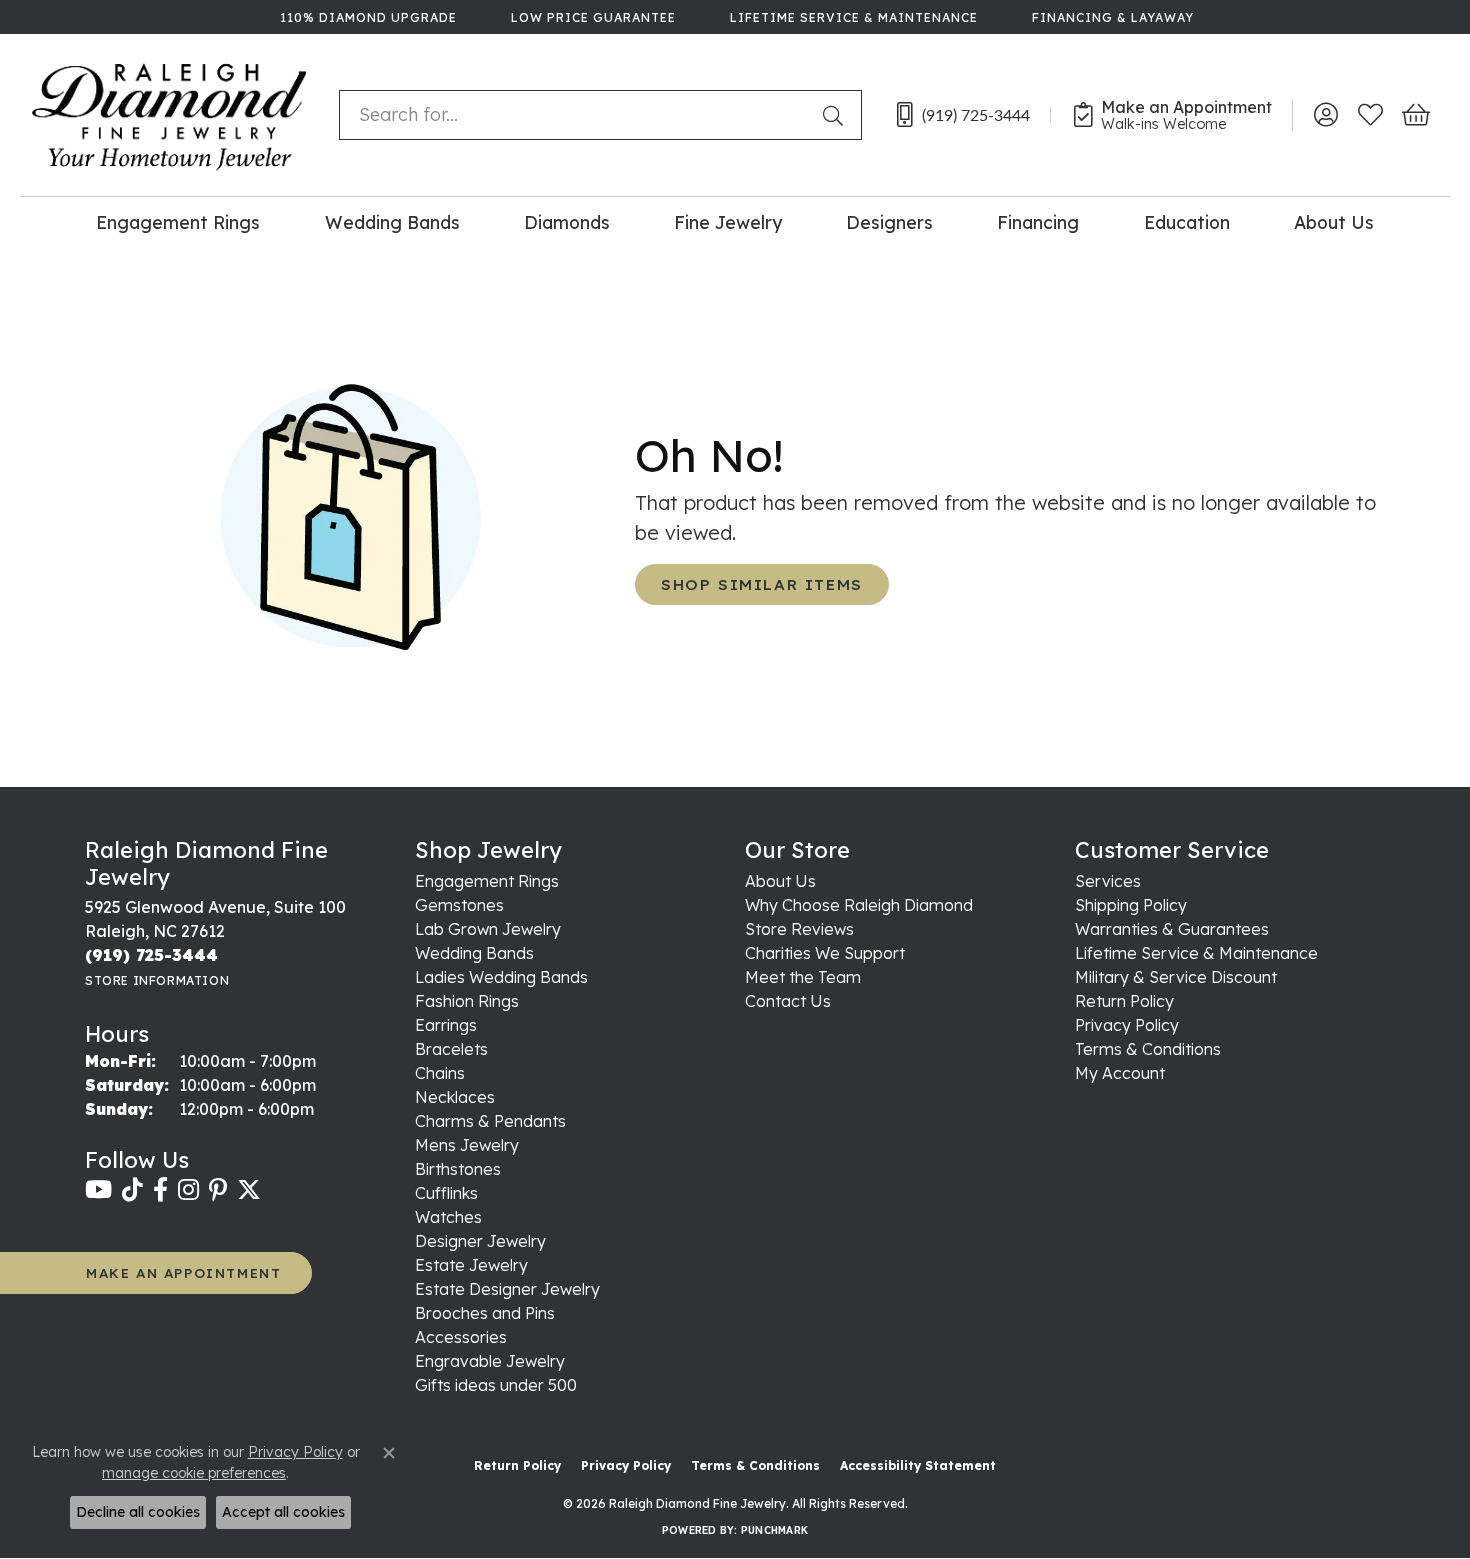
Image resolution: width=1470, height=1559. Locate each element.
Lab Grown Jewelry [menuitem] (488, 929)
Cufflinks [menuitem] (446, 1193)
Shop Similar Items (762, 584)
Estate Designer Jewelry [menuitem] (507, 1289)
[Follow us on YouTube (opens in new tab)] (98, 1190)
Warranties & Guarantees (1172, 929)
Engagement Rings (178, 222)
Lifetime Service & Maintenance (1196, 953)
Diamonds (567, 222)
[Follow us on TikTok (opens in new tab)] (132, 1190)
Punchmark (774, 1530)
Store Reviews (799, 929)
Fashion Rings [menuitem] (467, 1001)
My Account (1120, 1073)
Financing (1038, 222)
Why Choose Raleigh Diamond (859, 905)
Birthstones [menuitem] (458, 1169)
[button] (1325, 115)
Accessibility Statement (918, 1465)
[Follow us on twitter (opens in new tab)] (249, 1190)
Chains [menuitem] (440, 1073)
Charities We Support (825, 953)
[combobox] (576, 115)
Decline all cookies (138, 1512)
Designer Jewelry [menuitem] (480, 1241)
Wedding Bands (392, 222)
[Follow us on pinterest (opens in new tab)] (218, 1190)
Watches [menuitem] (448, 1217)
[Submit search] (837, 115)
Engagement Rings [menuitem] (487, 881)
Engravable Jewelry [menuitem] (490, 1361)
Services (1108, 881)
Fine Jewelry (728, 222)
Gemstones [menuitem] (459, 905)
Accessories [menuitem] (461, 1337)
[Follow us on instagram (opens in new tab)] (188, 1190)
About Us (1334, 222)
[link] (366, 17)
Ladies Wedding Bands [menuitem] (501, 977)
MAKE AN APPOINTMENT (183, 1272)
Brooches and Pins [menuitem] (485, 1313)
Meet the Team (803, 977)
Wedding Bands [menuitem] (474, 953)
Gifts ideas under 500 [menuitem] (496, 1385)
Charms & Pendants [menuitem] (490, 1121)
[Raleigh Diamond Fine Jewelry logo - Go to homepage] (169, 115)
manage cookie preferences (194, 1473)
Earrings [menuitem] (446, 1025)
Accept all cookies (283, 1512)
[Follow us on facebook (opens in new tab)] (160, 1190)
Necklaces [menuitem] (455, 1097)
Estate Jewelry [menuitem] (471, 1265)
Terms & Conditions (1148, 1049)
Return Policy (1124, 1001)
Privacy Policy (1127, 1025)
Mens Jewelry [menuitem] (467, 1145)
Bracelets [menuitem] (451, 1049)
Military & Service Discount (1176, 977)
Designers (889, 222)
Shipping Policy (1131, 905)
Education (1187, 222)
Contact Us (788, 1001)
